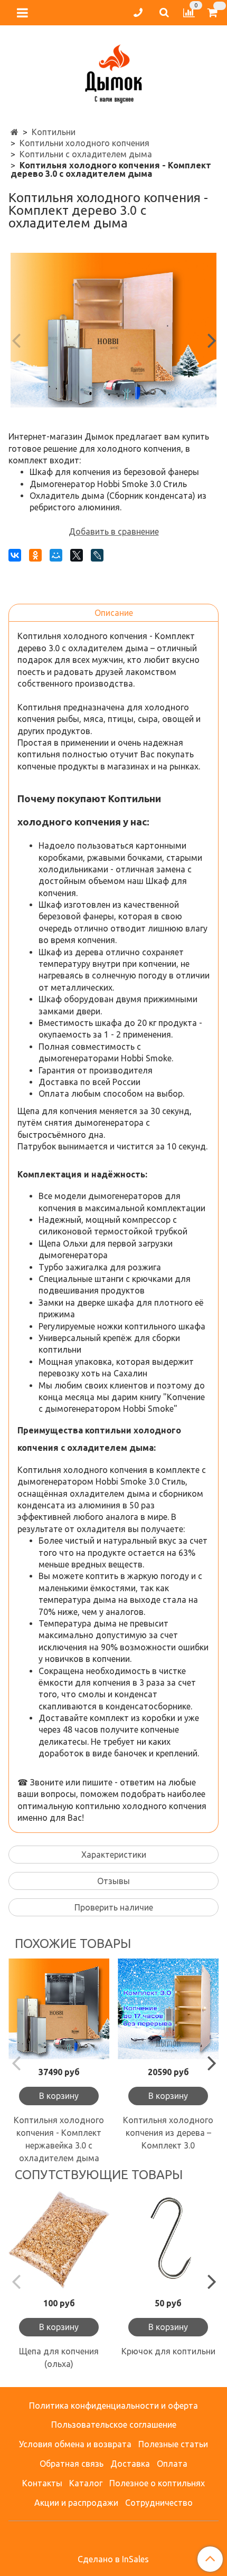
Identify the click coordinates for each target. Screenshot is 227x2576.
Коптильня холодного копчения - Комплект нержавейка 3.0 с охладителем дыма (59, 2139)
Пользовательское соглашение (114, 2425)
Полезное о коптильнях (157, 2483)
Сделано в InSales (113, 2559)
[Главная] (15, 132)
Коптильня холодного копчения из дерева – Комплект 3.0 (168, 2133)
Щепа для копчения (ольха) (59, 2358)
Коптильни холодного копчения (84, 143)
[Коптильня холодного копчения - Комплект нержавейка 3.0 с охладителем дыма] (59, 2009)
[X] (77, 555)
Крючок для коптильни (168, 2351)
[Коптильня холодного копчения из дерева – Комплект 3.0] (168, 2009)
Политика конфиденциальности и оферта (113, 2406)
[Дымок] (113, 72)
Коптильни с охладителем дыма (86, 154)
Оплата (172, 2464)
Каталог (86, 2483)
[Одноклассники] (35, 555)
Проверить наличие (114, 1907)
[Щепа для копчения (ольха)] (59, 2240)
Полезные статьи (173, 2444)
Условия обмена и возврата (75, 2444)
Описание (114, 613)
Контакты (42, 2483)
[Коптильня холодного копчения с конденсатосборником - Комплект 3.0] (113, 330)
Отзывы (113, 1881)
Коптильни (54, 132)
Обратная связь (72, 2464)
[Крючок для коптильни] (168, 2240)
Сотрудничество (159, 2503)
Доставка (130, 2464)
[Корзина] (214, 13)
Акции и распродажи (76, 2503)
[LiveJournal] (97, 555)
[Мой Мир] (56, 555)
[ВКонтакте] (15, 555)
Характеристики (114, 1855)
